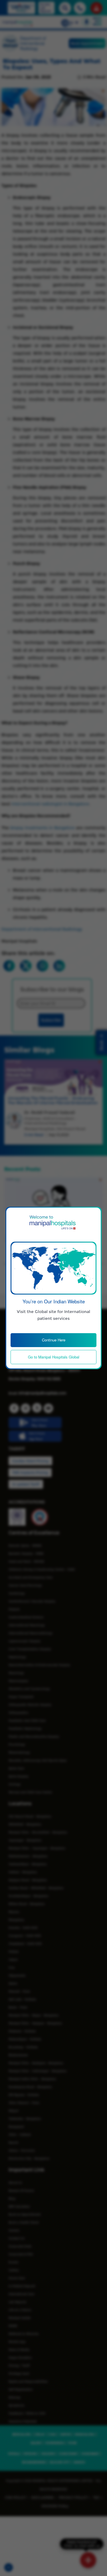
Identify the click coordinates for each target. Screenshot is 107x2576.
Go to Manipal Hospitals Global (54, 1357)
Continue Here (54, 1340)
